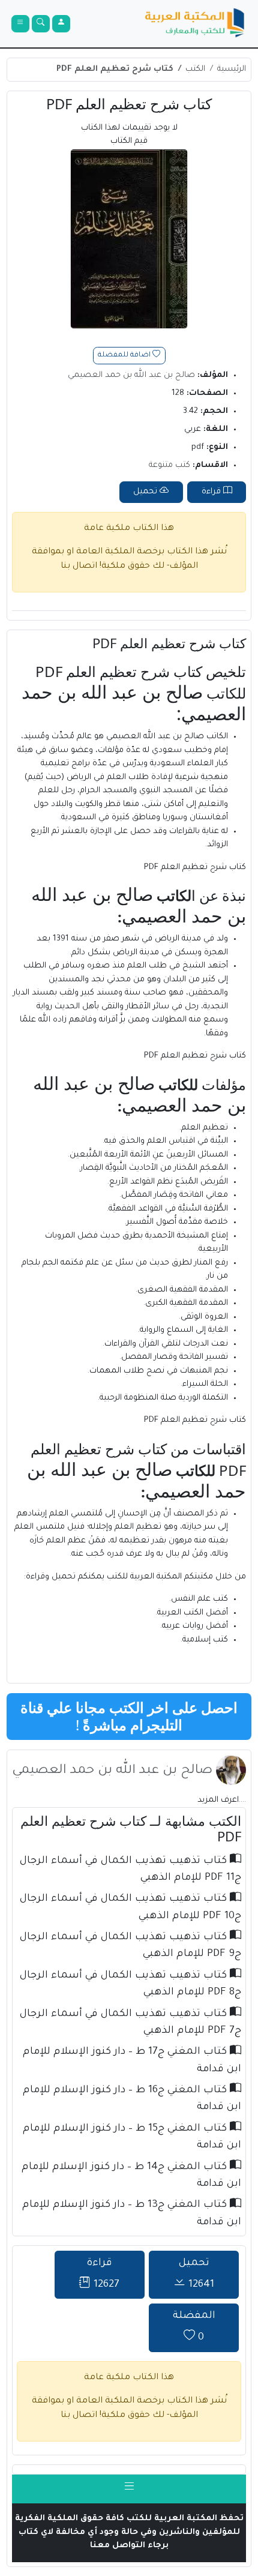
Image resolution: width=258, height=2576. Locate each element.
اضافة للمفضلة (125, 356)
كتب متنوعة (169, 465)
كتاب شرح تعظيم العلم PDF (115, 69)
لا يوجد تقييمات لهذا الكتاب (129, 135)
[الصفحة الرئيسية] (195, 24)
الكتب (195, 69)
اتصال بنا (79, 567)
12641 (196, 2274)
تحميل (146, 492)
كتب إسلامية (205, 1640)
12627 (103, 2274)
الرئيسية (232, 69)
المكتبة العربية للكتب (144, 1577)
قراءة (212, 492)
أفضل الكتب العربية (193, 1613)
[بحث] (41, 24)
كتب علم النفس (199, 1599)
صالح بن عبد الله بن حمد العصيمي (131, 375)
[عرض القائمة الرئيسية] (20, 24)
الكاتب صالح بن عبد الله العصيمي (167, 737)
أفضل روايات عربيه (195, 1626)
